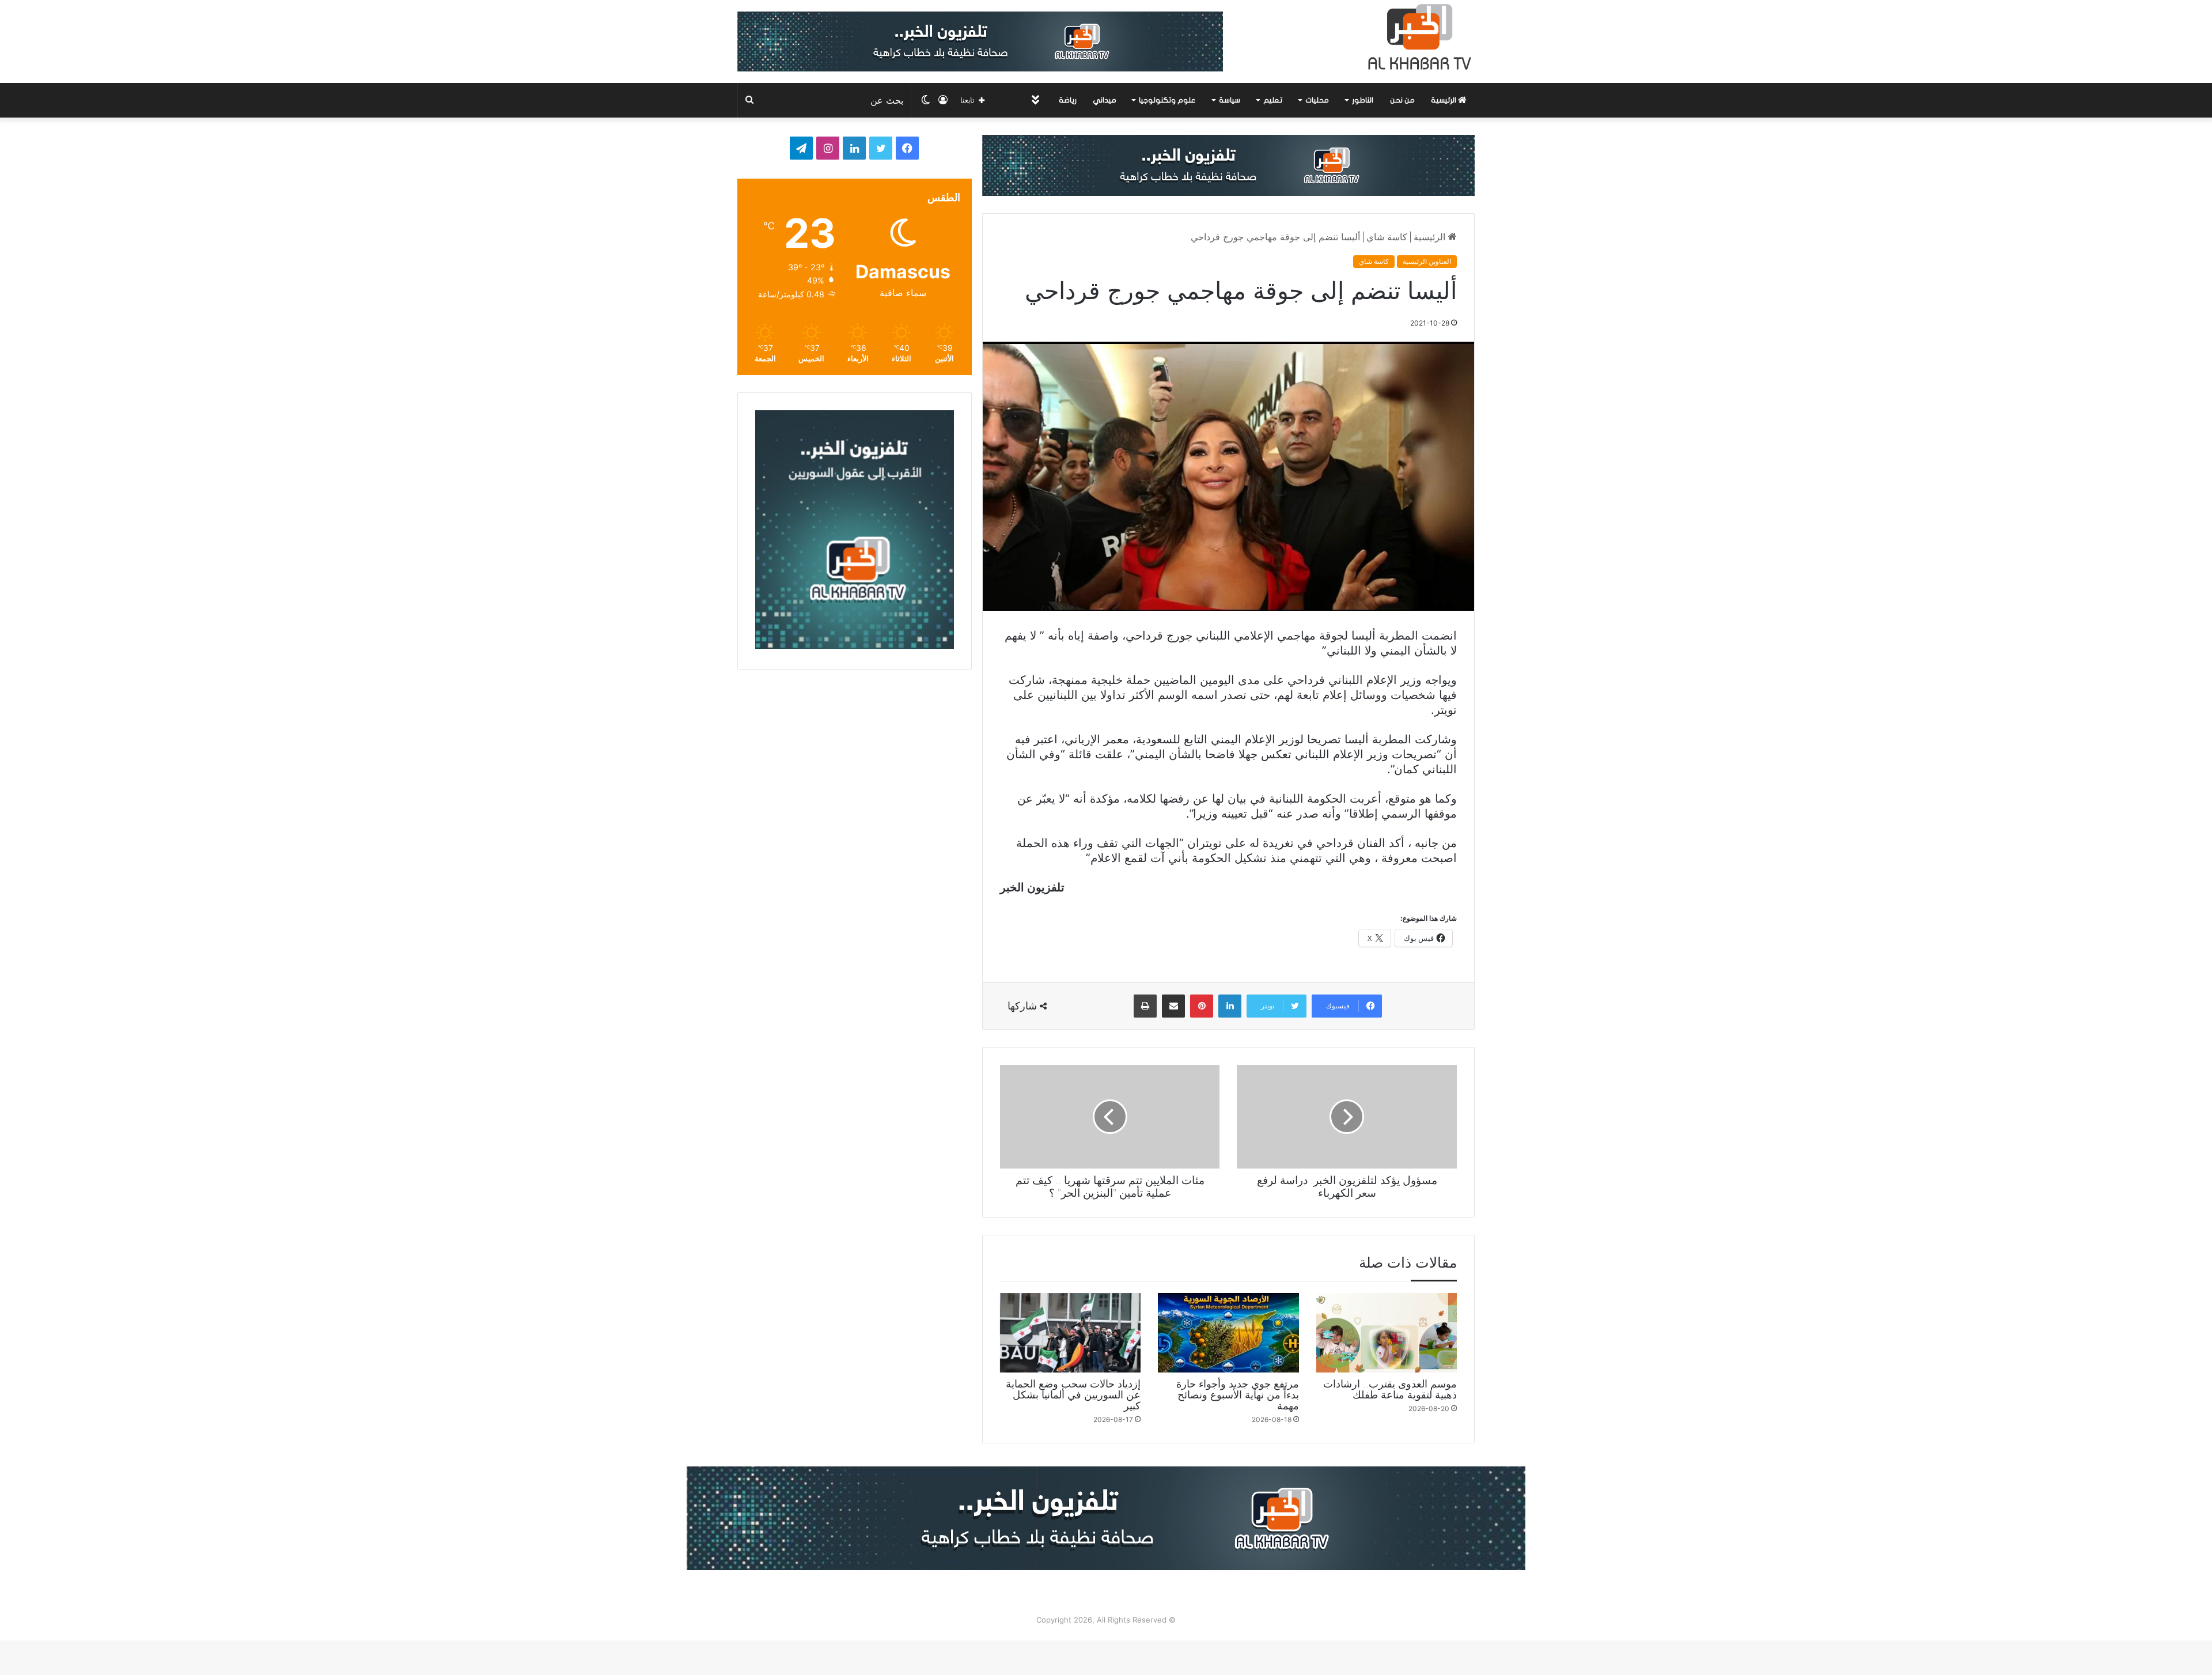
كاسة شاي (1387, 237)
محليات (1317, 100)
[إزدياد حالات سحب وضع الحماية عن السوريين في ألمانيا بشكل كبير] (1070, 1333)
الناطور (1363, 100)
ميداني (1105, 100)
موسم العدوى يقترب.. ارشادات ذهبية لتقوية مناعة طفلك (1390, 1389)
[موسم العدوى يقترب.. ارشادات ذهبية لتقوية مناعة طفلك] (1387, 1333)
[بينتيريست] (1202, 1006)
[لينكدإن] (1230, 1006)
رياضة (1068, 100)
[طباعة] (1145, 1006)
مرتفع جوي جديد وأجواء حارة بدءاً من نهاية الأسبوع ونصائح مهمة (1238, 1395)
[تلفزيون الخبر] (1417, 37)
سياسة (1230, 100)
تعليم (1273, 100)
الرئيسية (1444, 100)
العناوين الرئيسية (1427, 261)
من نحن (1402, 100)
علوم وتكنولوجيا (1167, 100)
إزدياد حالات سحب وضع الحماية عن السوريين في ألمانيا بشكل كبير (1073, 1395)
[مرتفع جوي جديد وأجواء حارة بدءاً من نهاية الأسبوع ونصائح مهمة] (1228, 1333)
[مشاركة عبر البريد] (1173, 1006)
